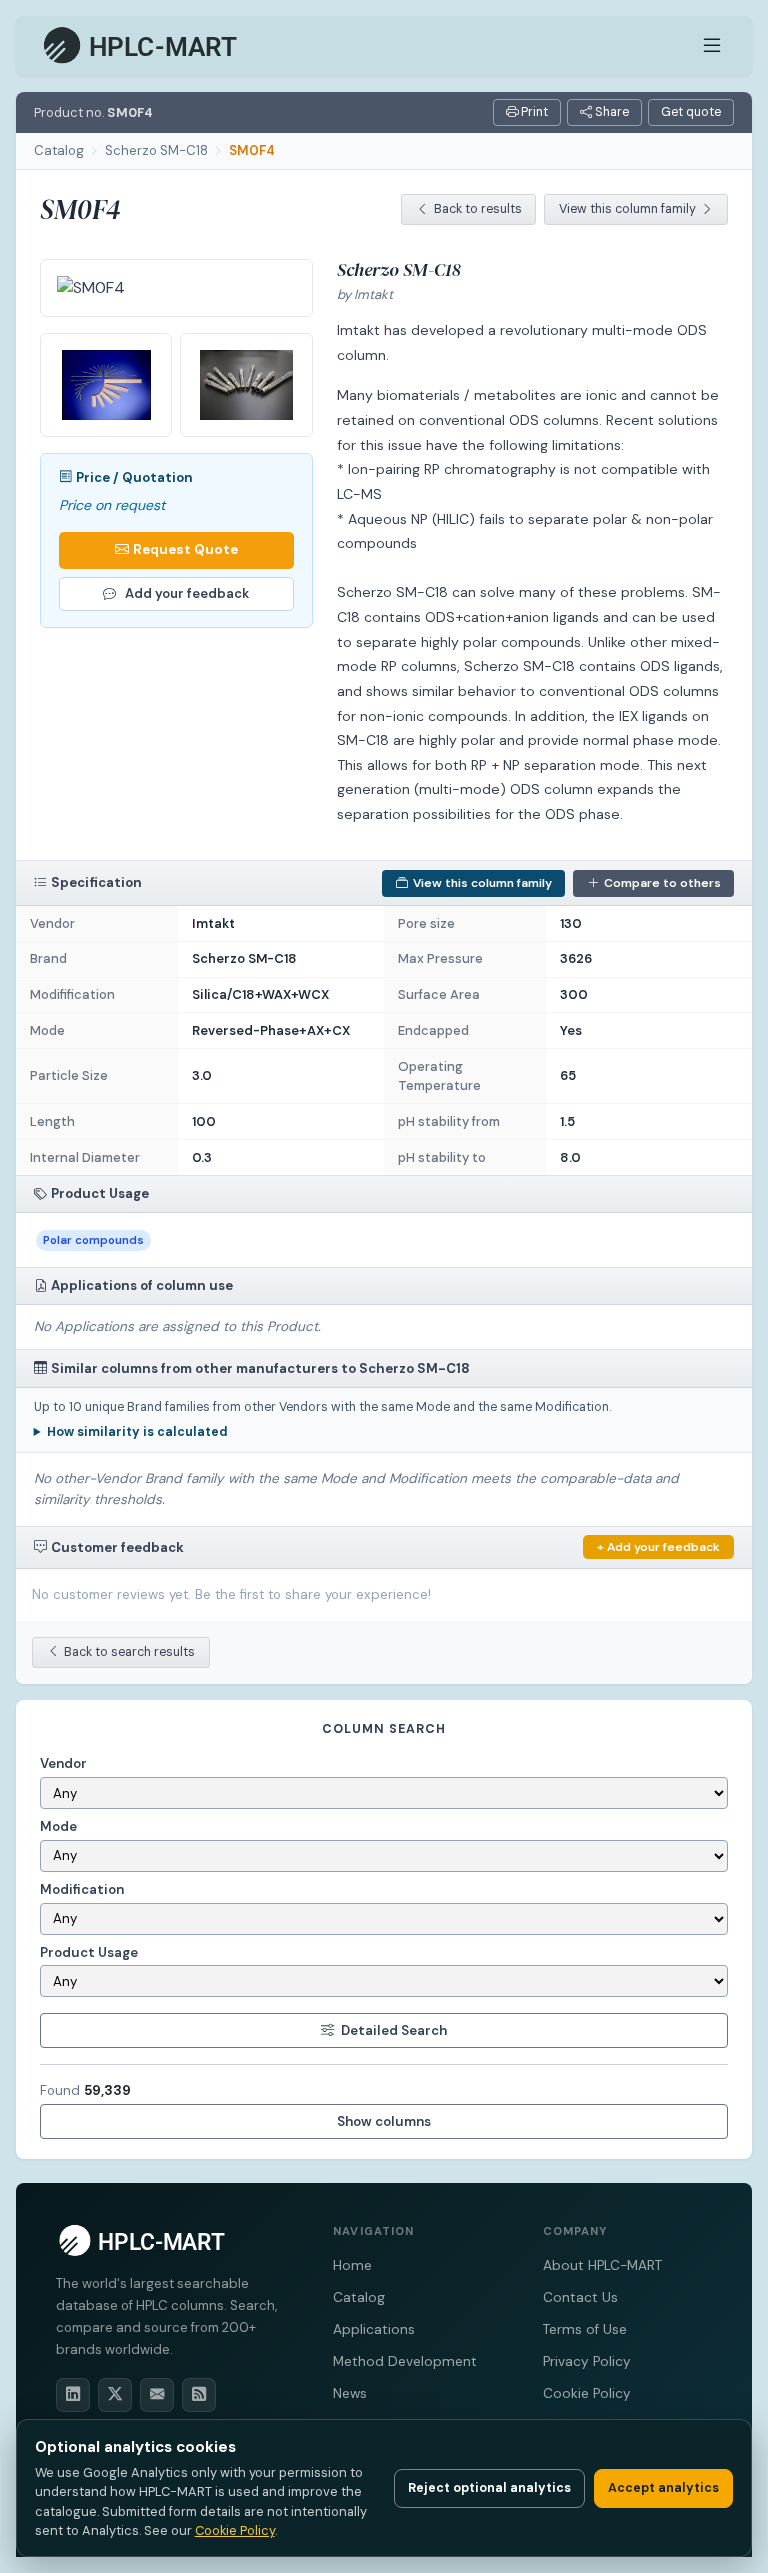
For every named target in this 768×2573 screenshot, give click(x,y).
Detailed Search (394, 2030)
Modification (82, 1889)
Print (533, 112)
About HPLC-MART (602, 2265)
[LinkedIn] (73, 2395)
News (350, 2393)
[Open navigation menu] (712, 46)
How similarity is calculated (137, 1432)
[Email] (157, 2395)
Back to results (478, 209)
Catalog (59, 150)
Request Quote (185, 549)
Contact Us (580, 2297)
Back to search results (129, 1652)
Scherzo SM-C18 (156, 150)
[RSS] (199, 2395)
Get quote (691, 112)
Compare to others (662, 883)
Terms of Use (585, 2329)
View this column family (627, 209)
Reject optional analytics (489, 2488)
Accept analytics (663, 2488)
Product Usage (89, 1952)
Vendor (63, 1763)
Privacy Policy (587, 2361)
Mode (58, 1826)
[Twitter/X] (115, 2395)
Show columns (384, 2121)
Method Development (405, 2361)
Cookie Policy (587, 2393)
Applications (374, 2329)
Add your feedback (187, 593)
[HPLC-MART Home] (141, 46)
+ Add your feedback (658, 1547)
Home (352, 2265)
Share (610, 112)
